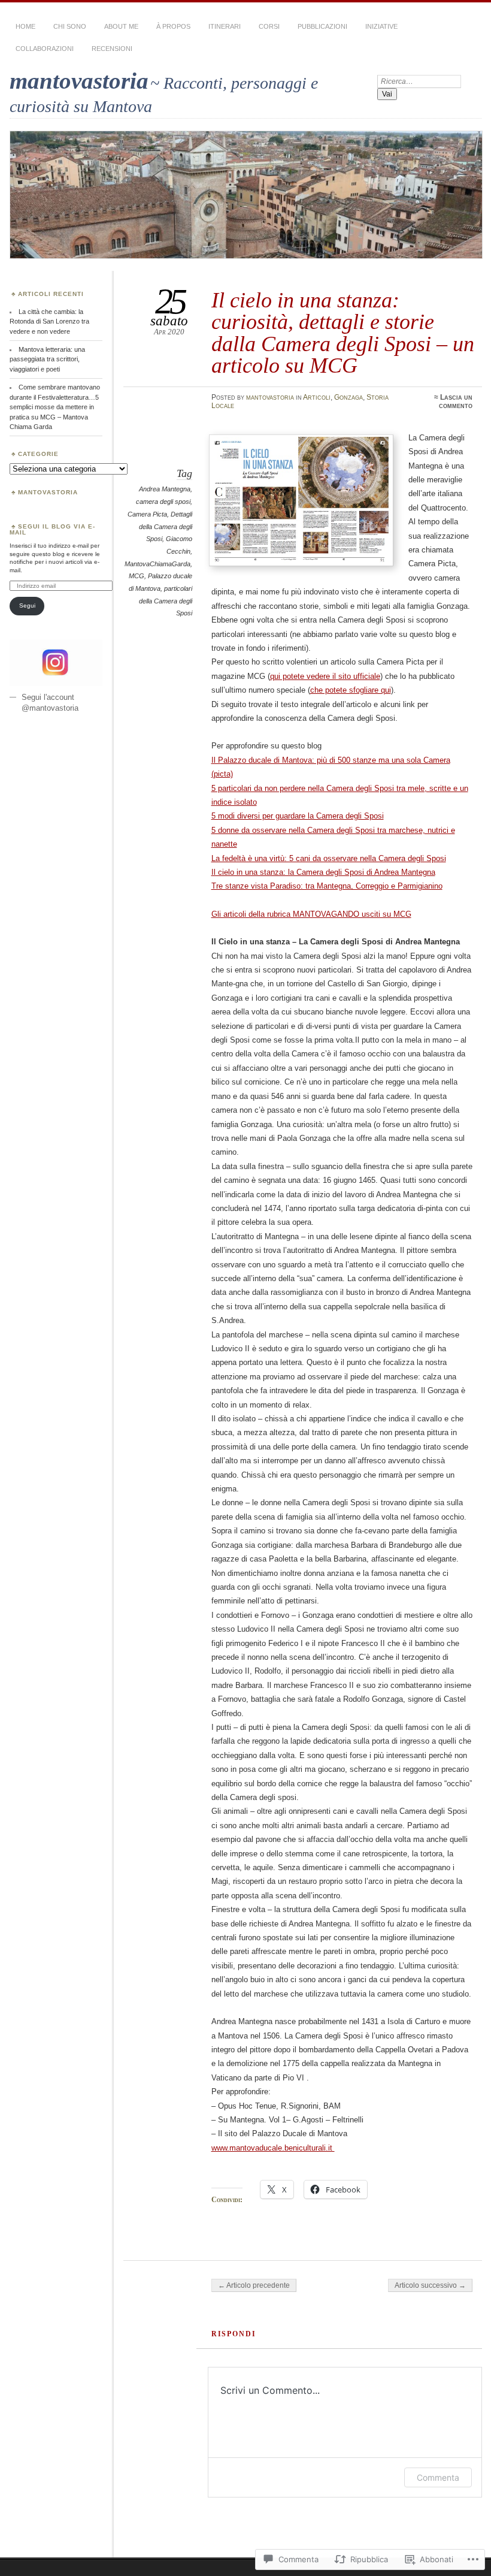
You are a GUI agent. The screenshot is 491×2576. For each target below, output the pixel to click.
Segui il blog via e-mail (52, 529)
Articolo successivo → (430, 2285)
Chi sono (70, 26)
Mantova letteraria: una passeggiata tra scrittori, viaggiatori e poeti (47, 359)
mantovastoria (79, 81)
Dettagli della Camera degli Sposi (166, 526)
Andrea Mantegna (165, 489)
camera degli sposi (163, 502)
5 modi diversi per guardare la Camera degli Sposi (298, 816)
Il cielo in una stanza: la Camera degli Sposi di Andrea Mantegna (323, 872)
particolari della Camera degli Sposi (166, 601)
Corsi (269, 26)
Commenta (438, 2477)
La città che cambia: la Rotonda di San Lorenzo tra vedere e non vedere (49, 321)
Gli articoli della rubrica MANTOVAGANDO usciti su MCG (311, 914)
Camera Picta (147, 514)
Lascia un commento (456, 401)
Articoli (317, 397)
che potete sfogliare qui (351, 690)
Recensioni (112, 49)
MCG (137, 576)
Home (25, 26)
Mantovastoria (48, 492)
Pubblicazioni (322, 26)
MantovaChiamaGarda (157, 564)
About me (121, 26)
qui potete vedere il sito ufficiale (325, 676)
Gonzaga (348, 397)
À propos (173, 26)
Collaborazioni (45, 49)
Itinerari (225, 26)
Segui (27, 606)
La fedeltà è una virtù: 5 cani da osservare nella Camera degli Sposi (329, 858)
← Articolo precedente (254, 2285)
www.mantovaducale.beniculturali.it (273, 2148)
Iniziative (381, 26)
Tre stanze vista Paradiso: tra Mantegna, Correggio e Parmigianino (327, 886)
